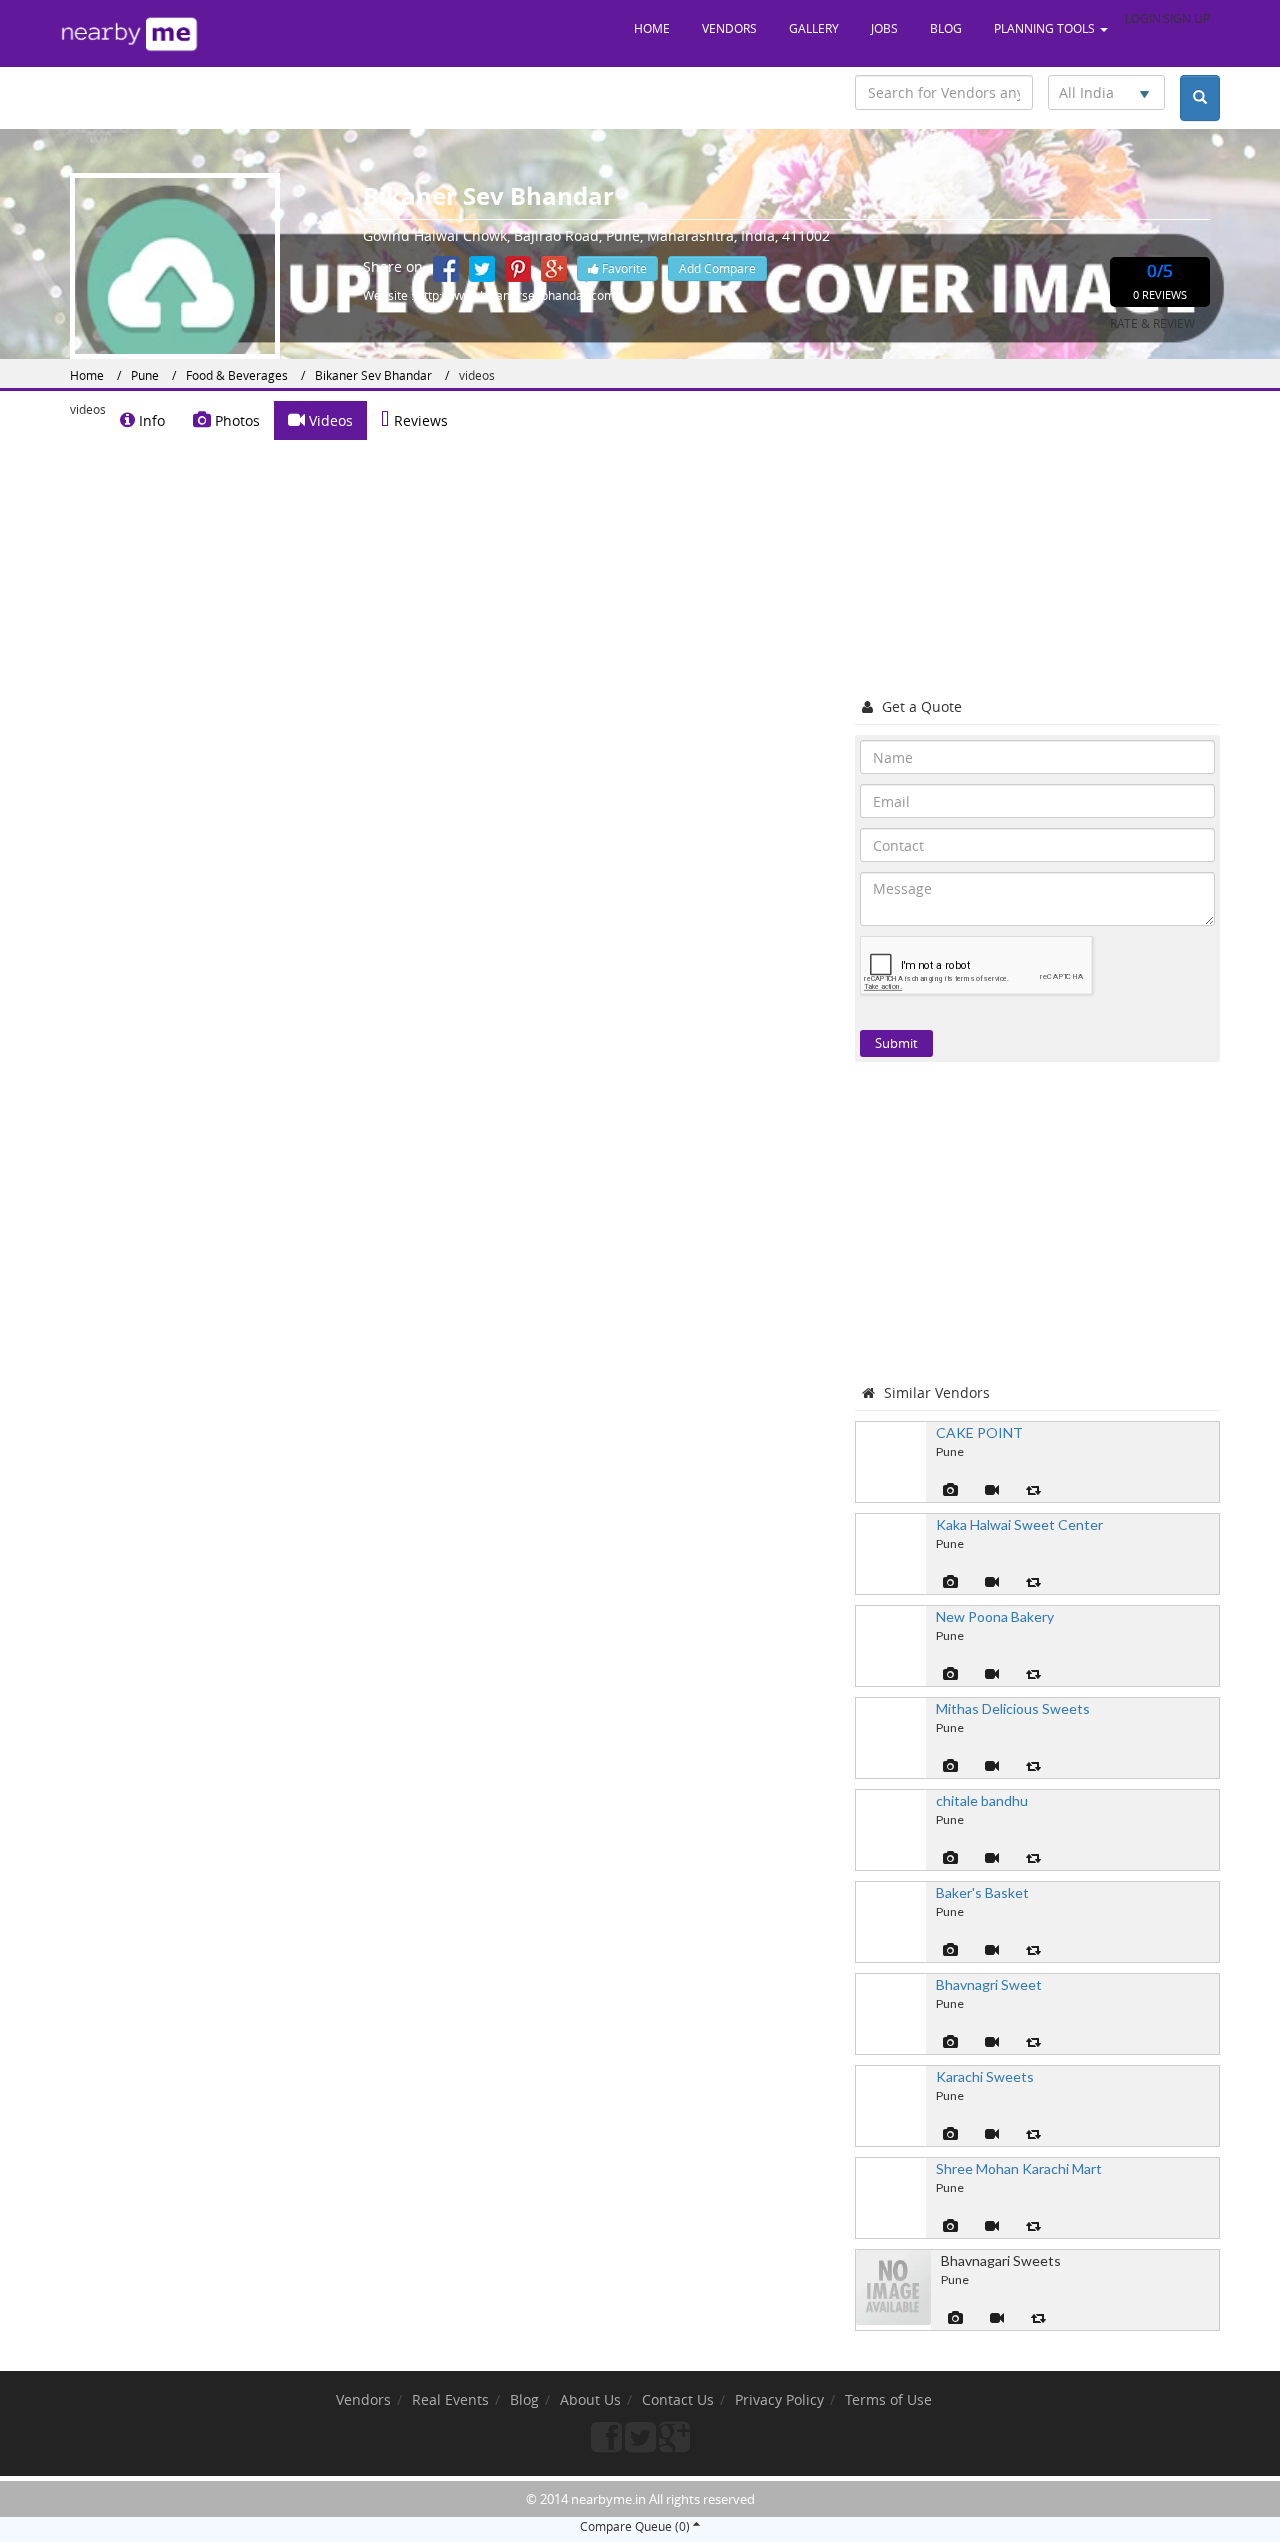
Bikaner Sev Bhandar (373, 375)
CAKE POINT (979, 1432)
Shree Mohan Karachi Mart (1019, 2168)
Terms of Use (888, 2399)
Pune (145, 375)
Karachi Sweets (985, 2076)
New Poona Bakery (995, 1616)
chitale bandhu (982, 1800)
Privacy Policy (779, 2399)
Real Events (450, 2399)
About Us (590, 2399)
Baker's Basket (982, 1892)
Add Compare (717, 268)
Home (652, 28)
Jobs (884, 28)
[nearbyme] (130, 33)
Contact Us (678, 2399)
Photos (235, 420)
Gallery (814, 28)
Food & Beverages (237, 375)
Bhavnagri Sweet (989, 1984)
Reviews (419, 420)
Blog (946, 28)
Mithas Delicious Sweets (1013, 1708)
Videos (329, 420)
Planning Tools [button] (1046, 28)
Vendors (363, 2399)
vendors (729, 28)
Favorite (623, 268)
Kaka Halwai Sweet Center (1019, 1524)
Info (150, 420)
